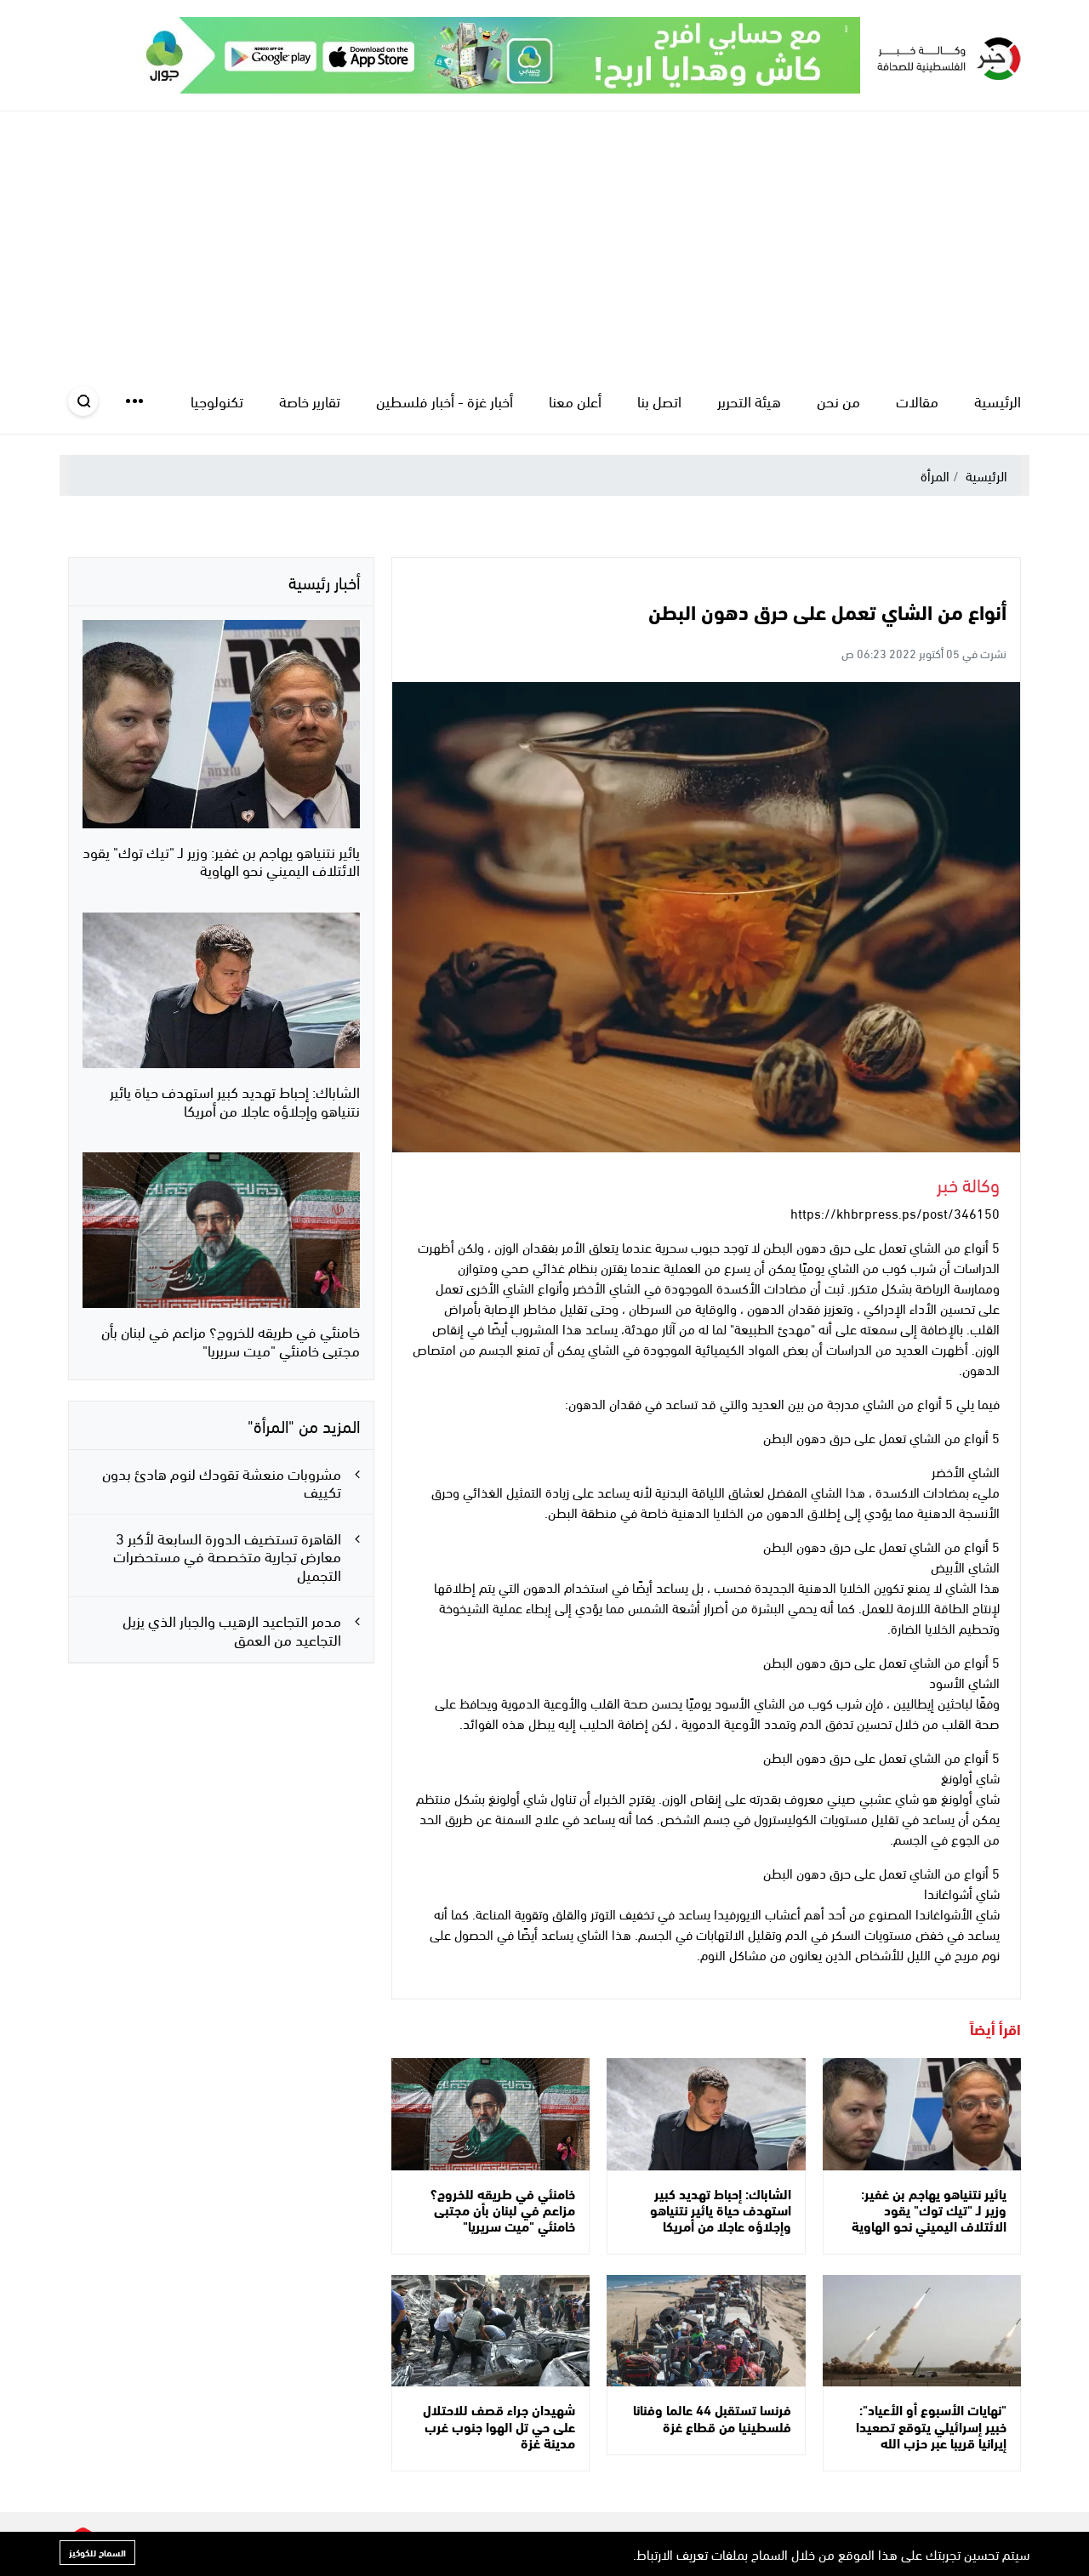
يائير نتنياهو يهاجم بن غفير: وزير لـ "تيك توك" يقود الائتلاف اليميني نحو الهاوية (929, 2209)
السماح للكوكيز (97, 2552)
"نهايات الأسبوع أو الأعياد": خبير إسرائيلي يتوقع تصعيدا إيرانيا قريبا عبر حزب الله (931, 2425)
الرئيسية (986, 475)
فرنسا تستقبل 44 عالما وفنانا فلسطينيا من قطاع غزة (712, 2417)
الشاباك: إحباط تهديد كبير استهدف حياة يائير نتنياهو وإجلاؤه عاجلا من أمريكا (721, 2209)
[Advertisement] (544, 239)
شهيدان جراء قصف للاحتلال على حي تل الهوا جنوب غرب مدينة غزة (499, 2425)
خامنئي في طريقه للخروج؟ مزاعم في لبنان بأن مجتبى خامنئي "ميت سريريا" (503, 2209)
